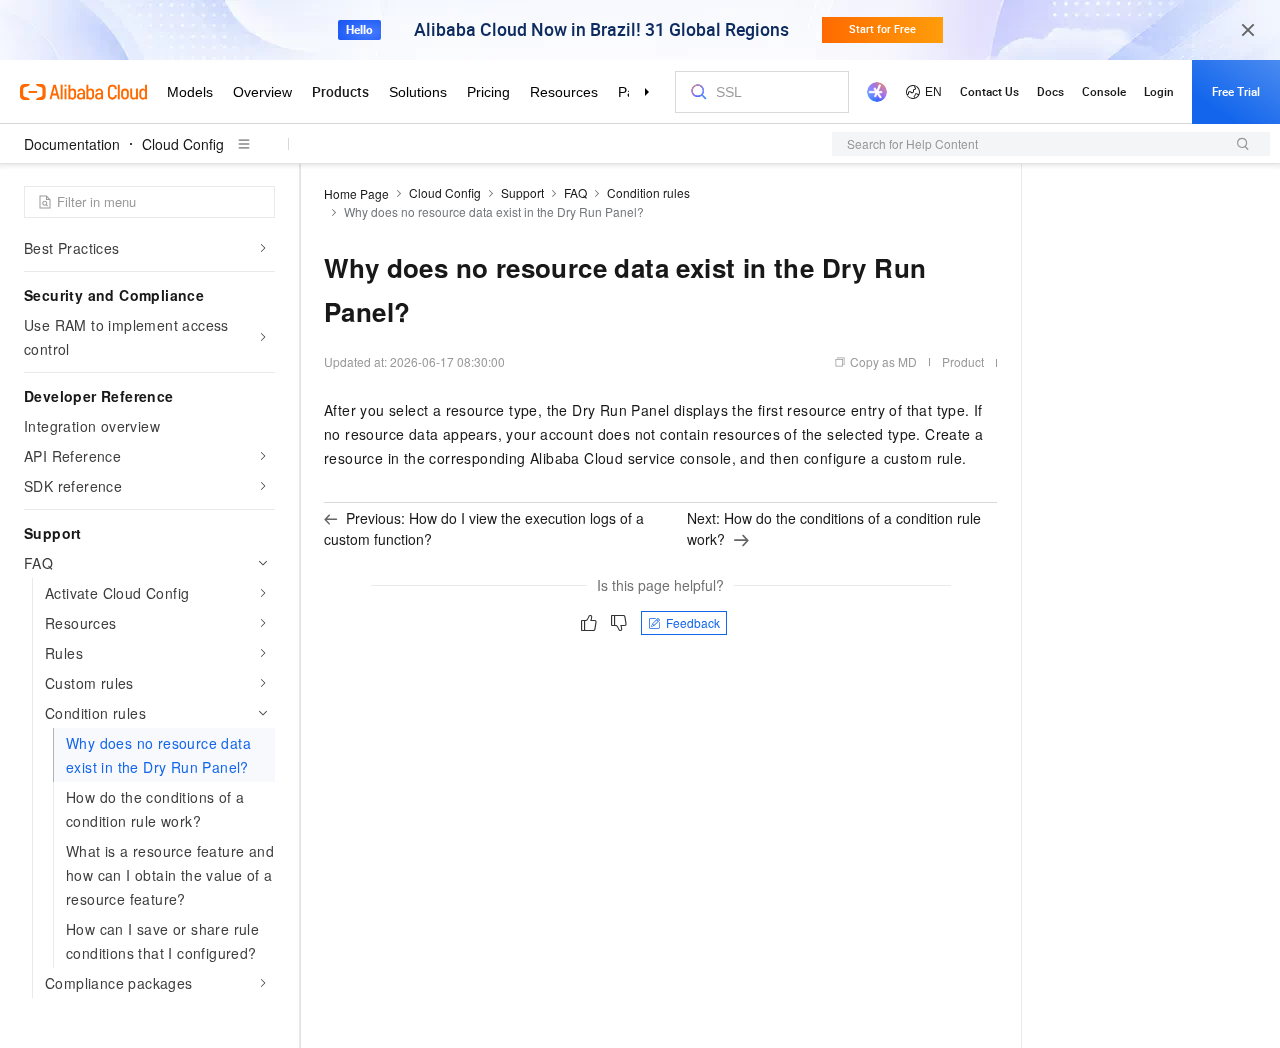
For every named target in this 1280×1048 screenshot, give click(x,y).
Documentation (72, 144)
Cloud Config (183, 144)
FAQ (575, 192)
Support (522, 192)
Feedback (693, 622)
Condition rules (648, 192)
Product (963, 361)
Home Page (356, 193)
